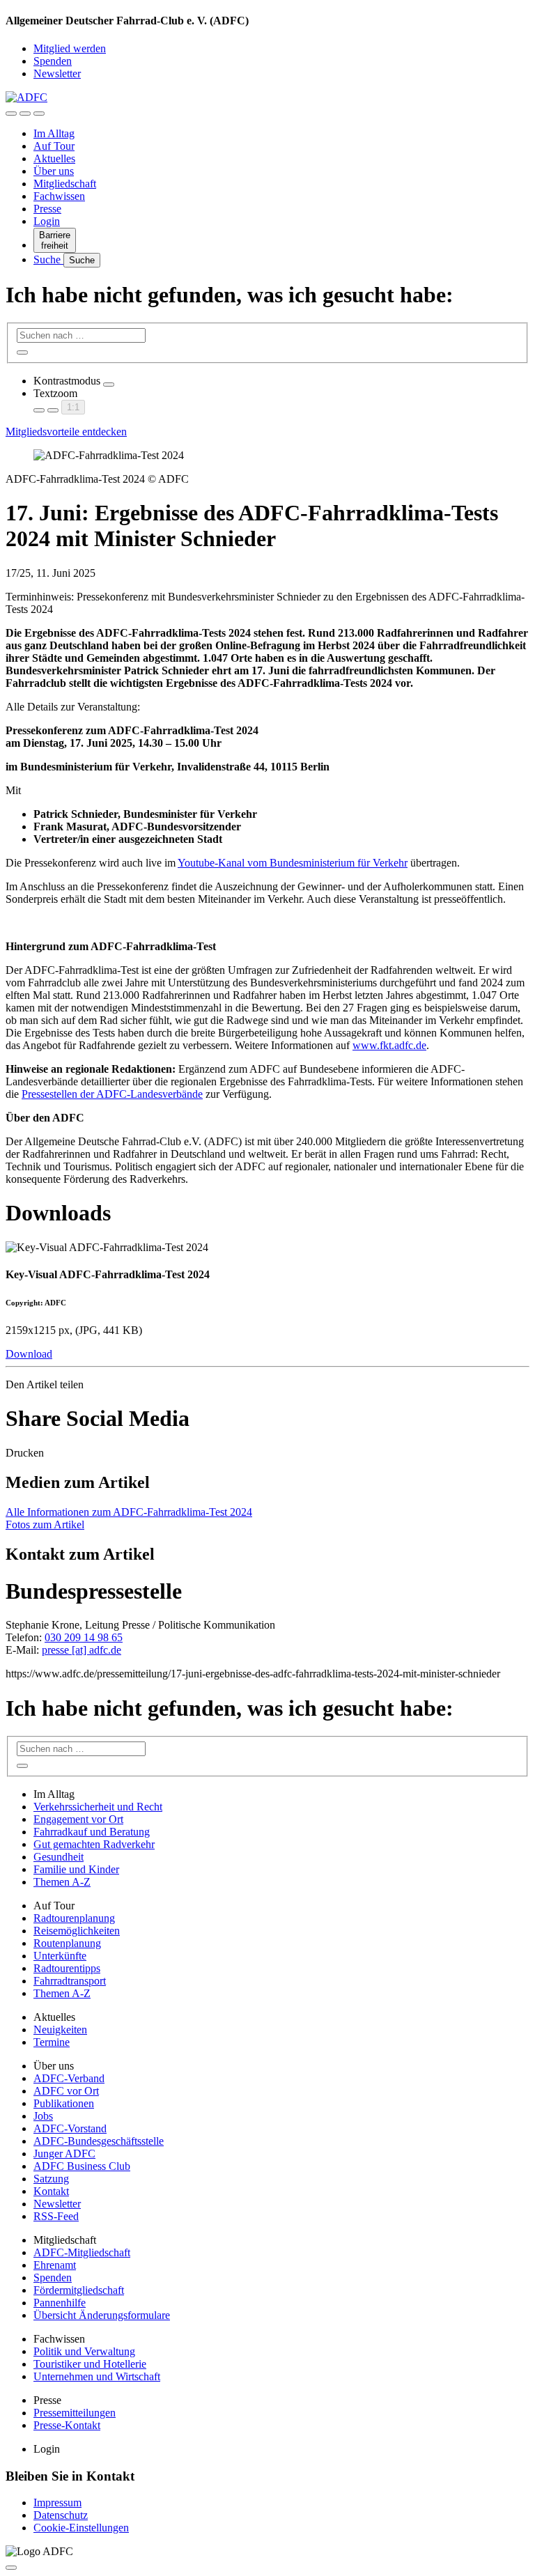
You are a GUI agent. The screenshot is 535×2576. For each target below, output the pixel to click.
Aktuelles (54, 158)
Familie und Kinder (76, 1869)
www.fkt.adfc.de (389, 1045)
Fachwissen (59, 196)
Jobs (43, 2116)
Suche (48, 259)
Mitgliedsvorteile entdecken (66, 432)
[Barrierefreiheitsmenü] (11, 114)
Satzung (51, 2179)
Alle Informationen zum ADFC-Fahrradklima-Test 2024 (129, 1512)
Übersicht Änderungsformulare (102, 2315)
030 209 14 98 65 (84, 1637)
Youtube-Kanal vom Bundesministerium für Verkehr (293, 863)
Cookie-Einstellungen (81, 2528)
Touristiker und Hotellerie (90, 2364)
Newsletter (57, 73)
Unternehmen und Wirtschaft (97, 2376)
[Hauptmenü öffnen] (39, 114)
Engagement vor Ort (78, 1819)
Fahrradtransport (70, 1981)
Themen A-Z (62, 1882)
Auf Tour (54, 146)
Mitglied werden (70, 48)
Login (47, 221)
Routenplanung (67, 1943)
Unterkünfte (60, 1956)
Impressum (57, 2503)
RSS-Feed (56, 2216)
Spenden (53, 61)
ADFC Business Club (82, 2166)
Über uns (54, 171)
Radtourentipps (67, 1968)
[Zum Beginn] (11, 2568)
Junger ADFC (64, 2154)
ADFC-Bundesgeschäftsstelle (99, 2141)
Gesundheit (59, 1857)
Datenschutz (61, 2515)
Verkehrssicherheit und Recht (98, 1807)
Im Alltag (54, 133)
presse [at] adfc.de (82, 1650)
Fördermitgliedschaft (79, 2290)
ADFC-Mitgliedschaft (82, 2252)
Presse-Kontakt (67, 2425)
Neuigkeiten (60, 2030)
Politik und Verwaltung (84, 2351)
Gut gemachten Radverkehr (94, 1844)
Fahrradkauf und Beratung (92, 1832)
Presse (47, 209)
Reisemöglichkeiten (77, 1931)
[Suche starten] (22, 352)
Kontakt (51, 2191)
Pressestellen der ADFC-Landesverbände (112, 1094)
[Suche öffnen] (25, 114)
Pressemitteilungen (75, 2413)
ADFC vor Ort (66, 2091)
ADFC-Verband (69, 2078)
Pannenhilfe (60, 2303)
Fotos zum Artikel (45, 1524)
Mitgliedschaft (65, 184)
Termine (52, 2042)
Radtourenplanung (74, 1918)
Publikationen (64, 2103)
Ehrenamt (55, 2265)
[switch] (109, 385)
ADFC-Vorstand (70, 2128)
